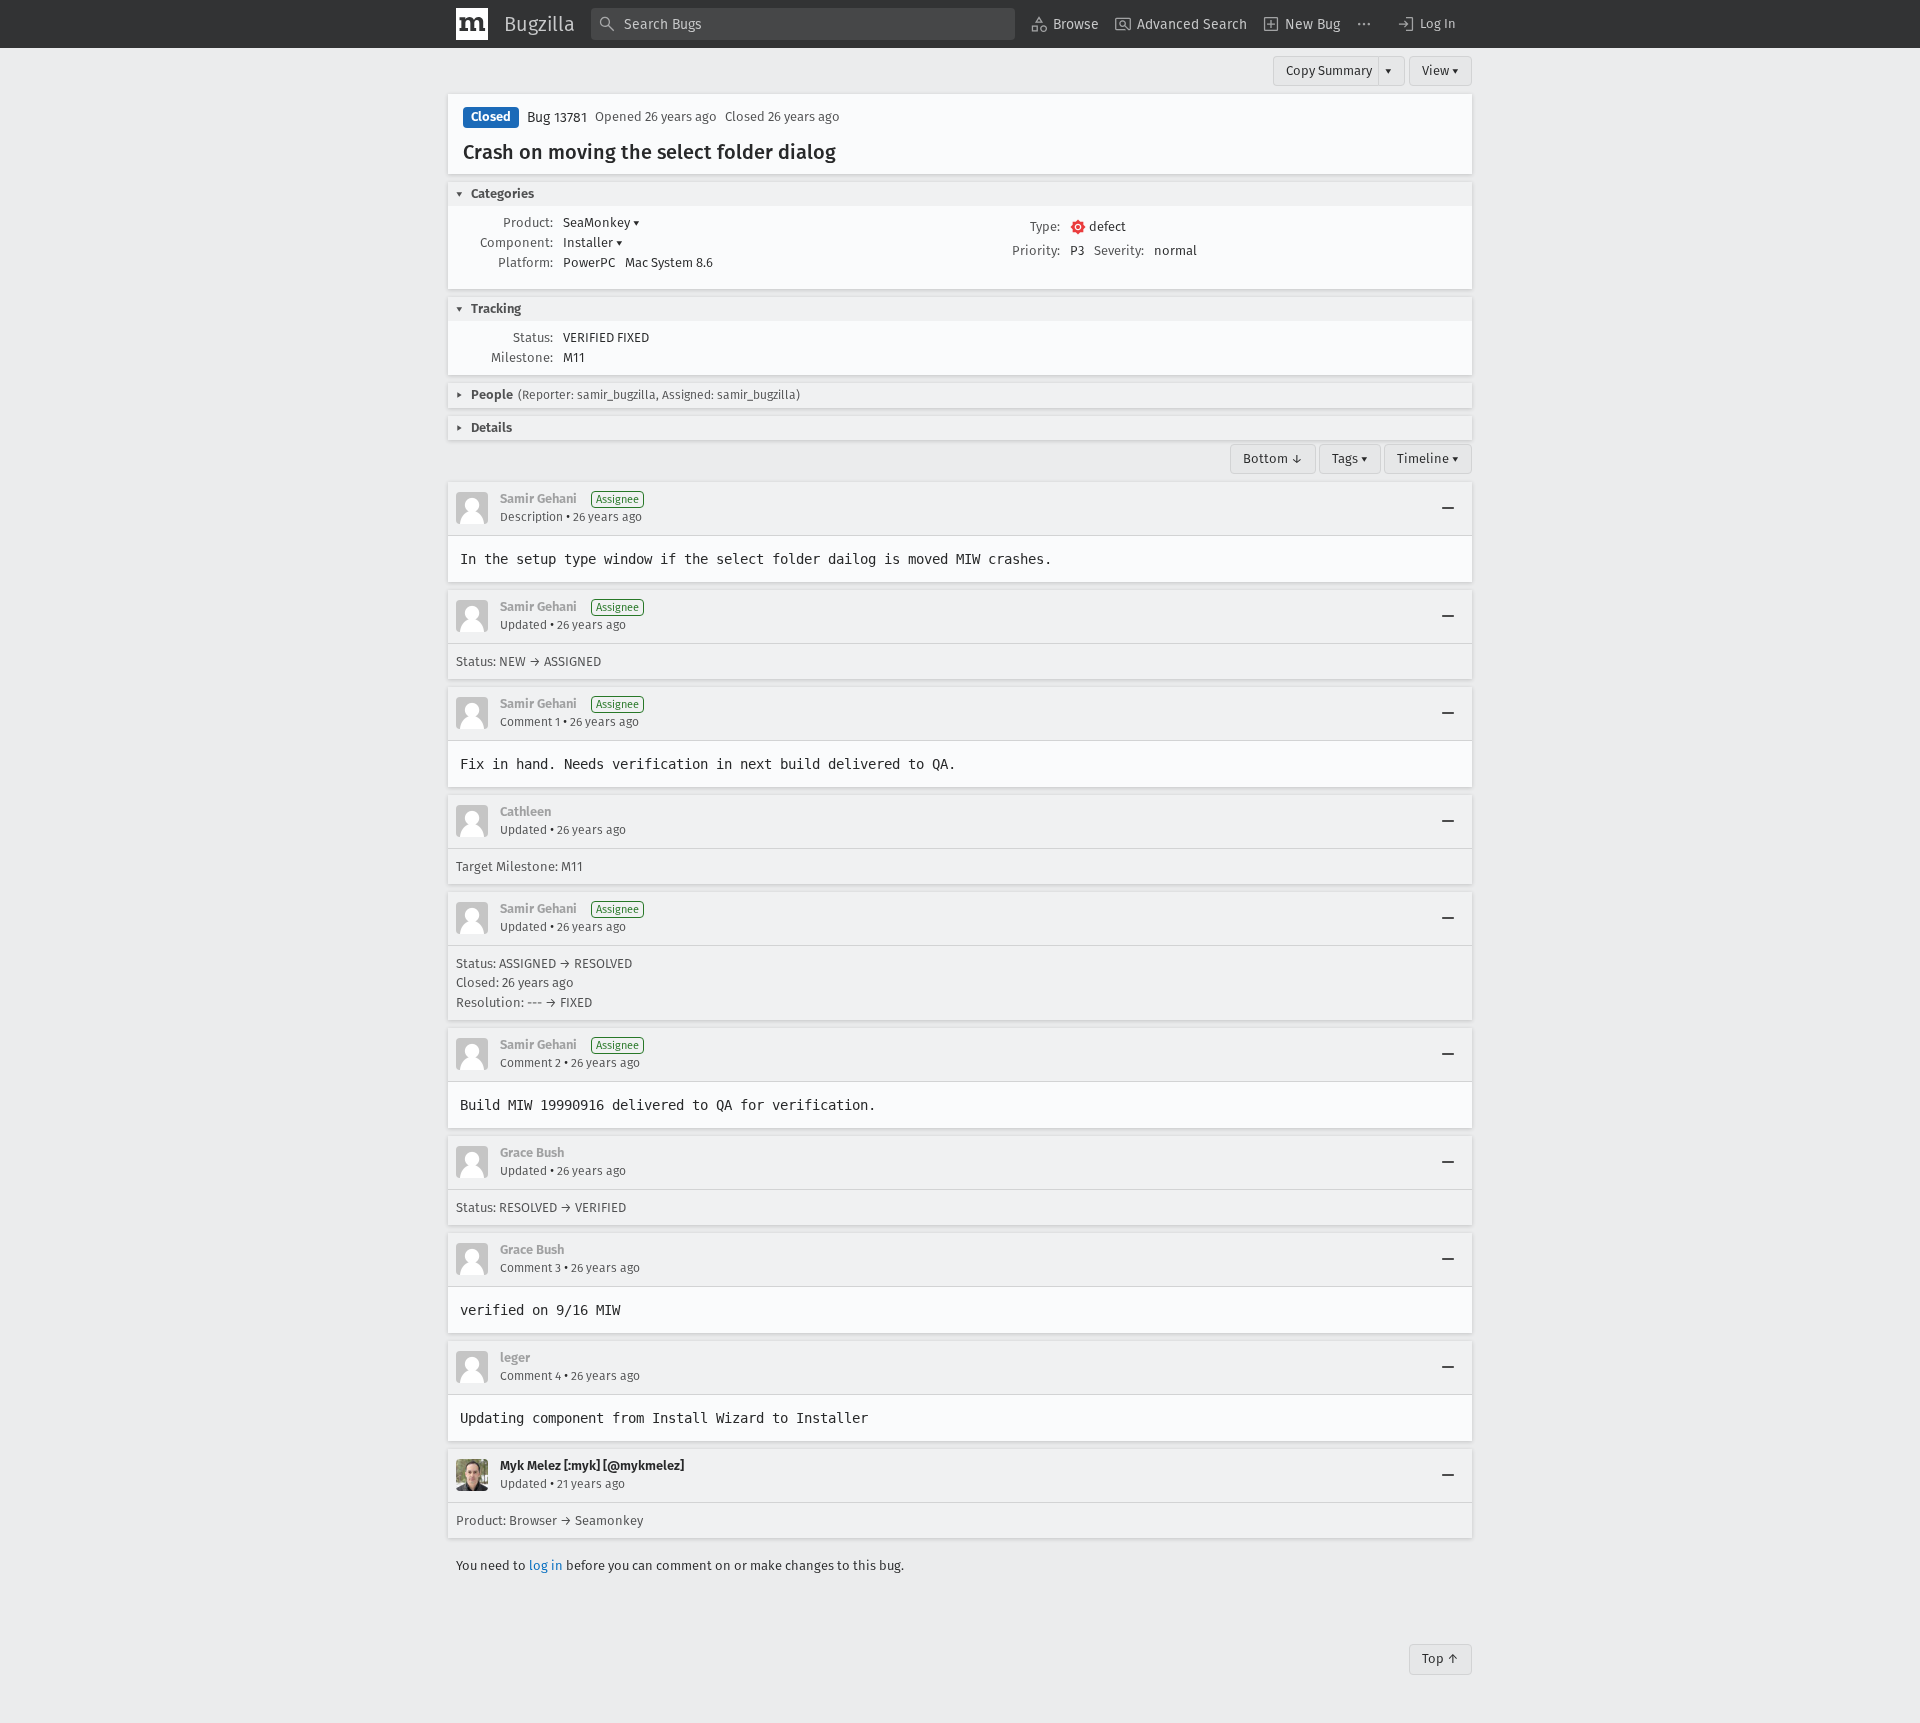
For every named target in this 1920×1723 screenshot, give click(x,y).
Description (531, 517)
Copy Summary (1329, 70)
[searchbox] (803, 24)
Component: (516, 242)
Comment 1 (530, 722)
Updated (523, 625)
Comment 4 (530, 1376)
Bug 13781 (557, 117)
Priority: (1036, 250)
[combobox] (803, 24)
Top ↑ (1440, 1658)
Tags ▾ (1350, 458)
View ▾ (1440, 70)
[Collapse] (1448, 508)
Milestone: (522, 357)
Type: (1045, 226)
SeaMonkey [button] (601, 222)
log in (546, 1565)
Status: (533, 337)
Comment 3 (530, 1268)
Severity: (1119, 250)
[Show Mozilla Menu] (472, 24)
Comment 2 (530, 1063)
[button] (1426, 24)
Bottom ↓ (1273, 458)
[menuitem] (1065, 24)
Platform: (525, 262)
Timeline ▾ (1428, 458)
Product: (528, 222)
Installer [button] (593, 242)
